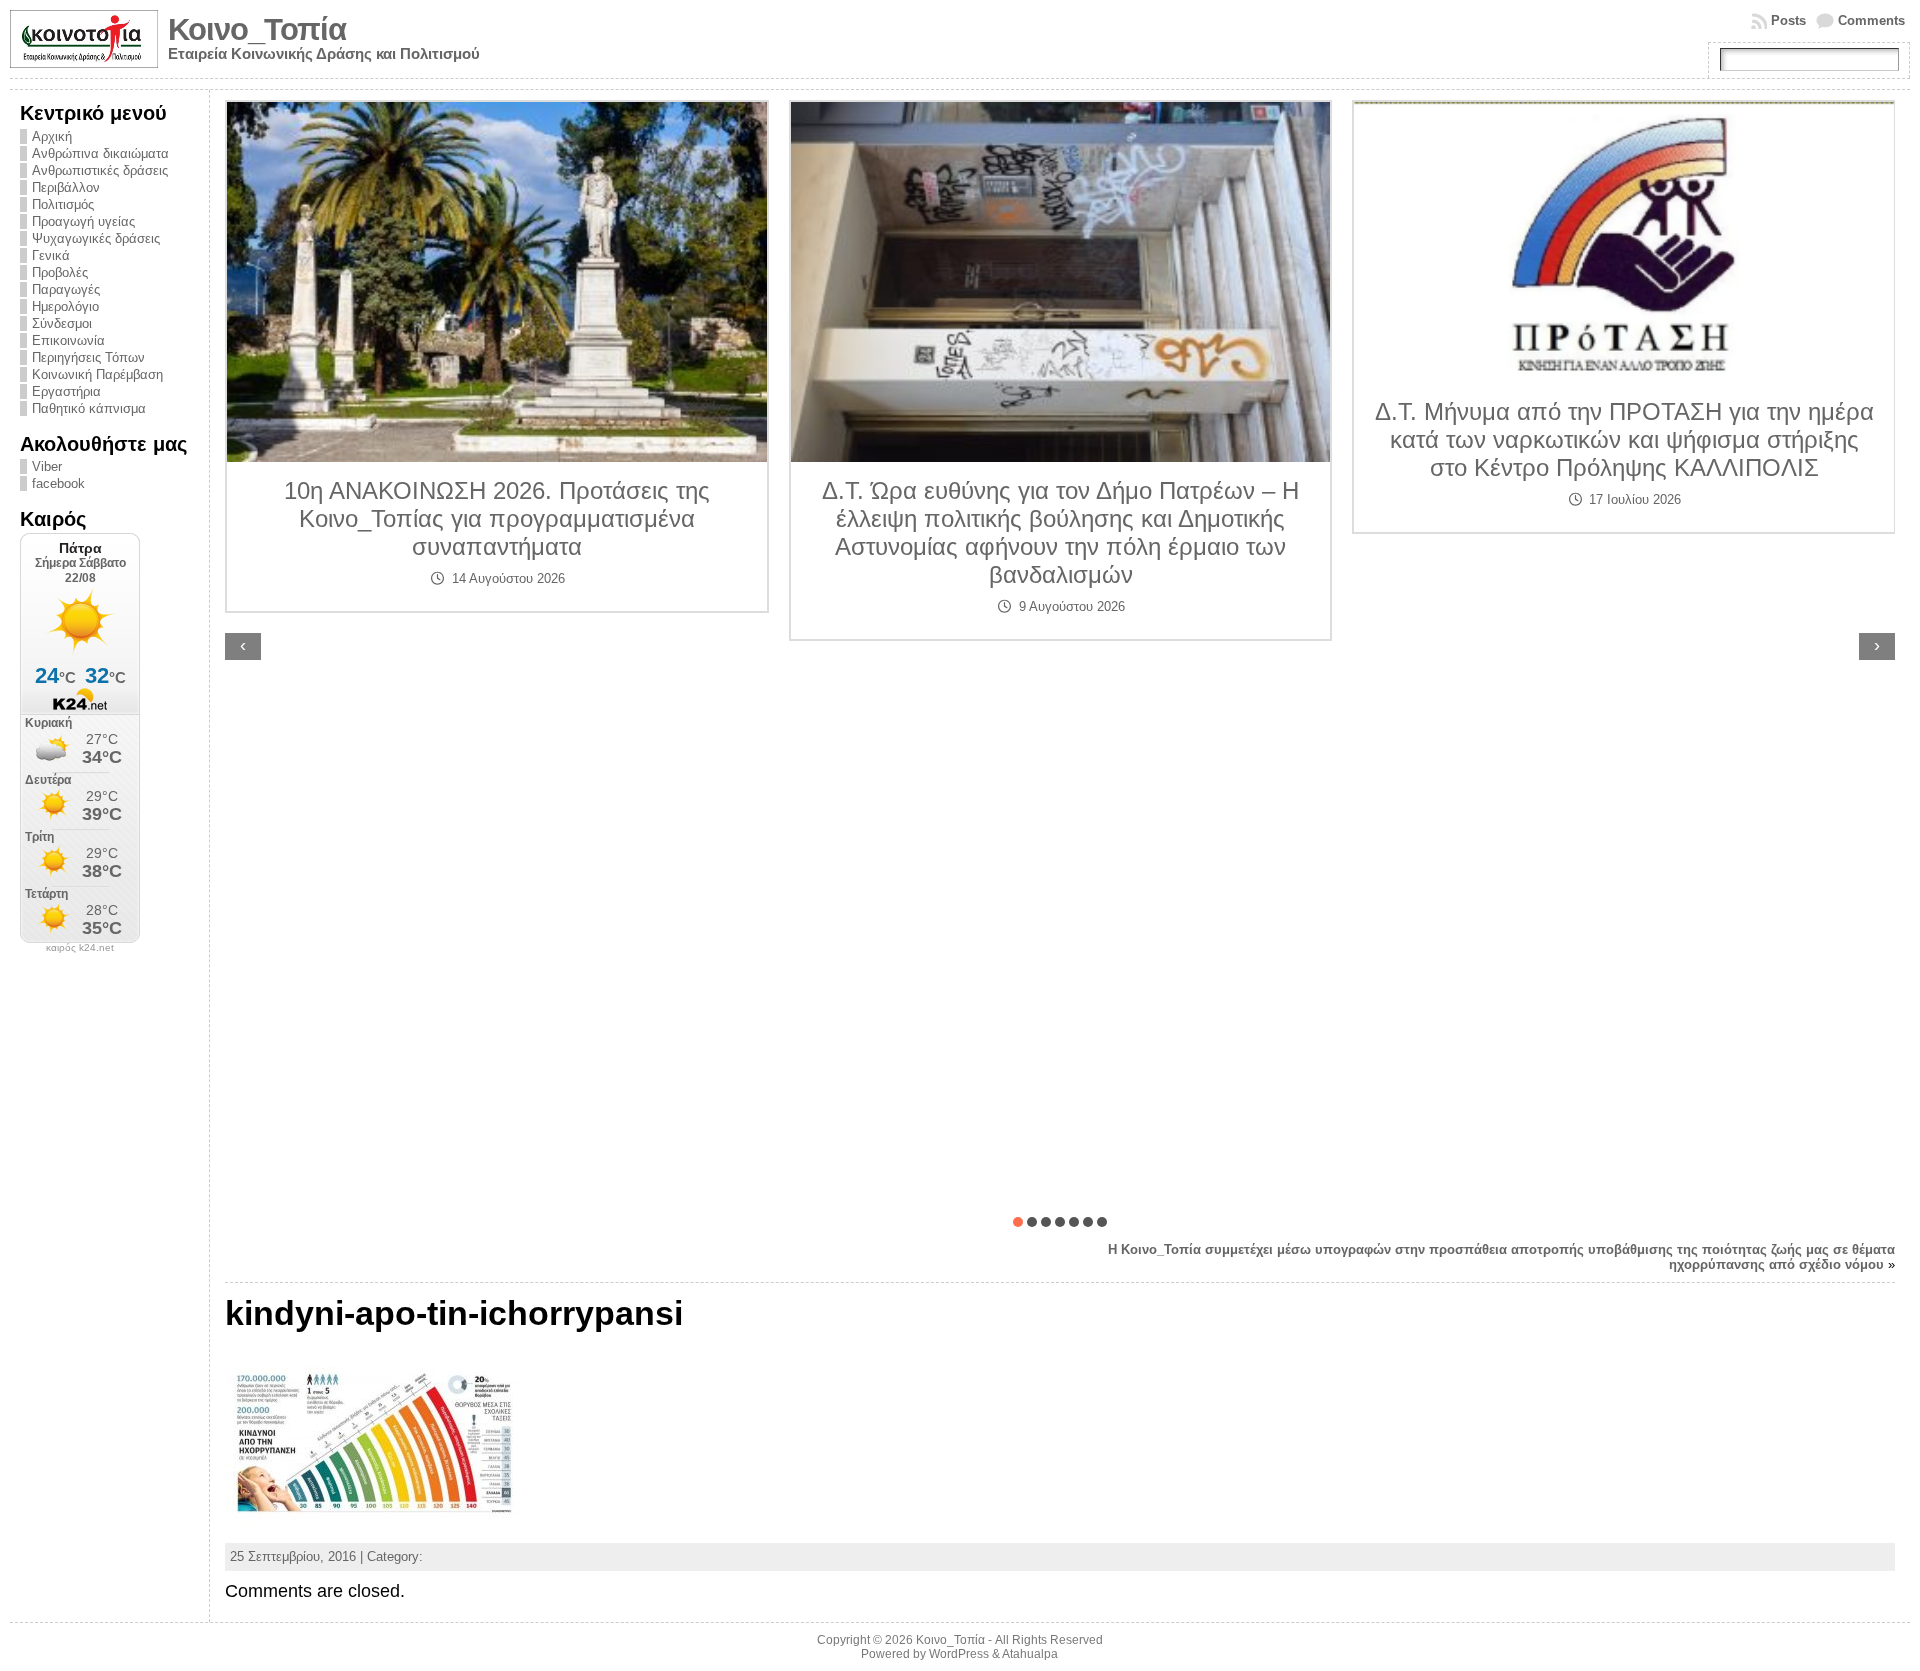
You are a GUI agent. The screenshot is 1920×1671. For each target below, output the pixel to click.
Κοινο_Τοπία (257, 29)
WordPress (959, 1654)
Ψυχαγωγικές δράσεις (96, 238)
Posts (1788, 20)
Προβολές (60, 272)
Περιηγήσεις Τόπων (88, 357)
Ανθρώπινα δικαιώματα (100, 153)
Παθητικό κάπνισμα (89, 408)
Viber (47, 466)
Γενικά (51, 255)
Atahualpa (1030, 1654)
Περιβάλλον (66, 187)
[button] (1018, 1222)
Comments (1871, 20)
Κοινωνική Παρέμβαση (97, 374)
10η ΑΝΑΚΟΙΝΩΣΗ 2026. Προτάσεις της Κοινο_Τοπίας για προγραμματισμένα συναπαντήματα (497, 518)
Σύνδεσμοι (62, 323)
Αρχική (52, 136)
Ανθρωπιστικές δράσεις (100, 170)
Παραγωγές (66, 289)
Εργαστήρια (66, 391)
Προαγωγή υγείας (83, 221)
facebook (58, 483)
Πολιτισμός (63, 204)
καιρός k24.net (80, 948)
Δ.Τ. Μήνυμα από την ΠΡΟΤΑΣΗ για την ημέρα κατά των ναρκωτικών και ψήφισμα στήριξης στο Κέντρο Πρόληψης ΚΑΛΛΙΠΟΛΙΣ (1624, 439)
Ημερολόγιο (65, 306)
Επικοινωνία (68, 340)
